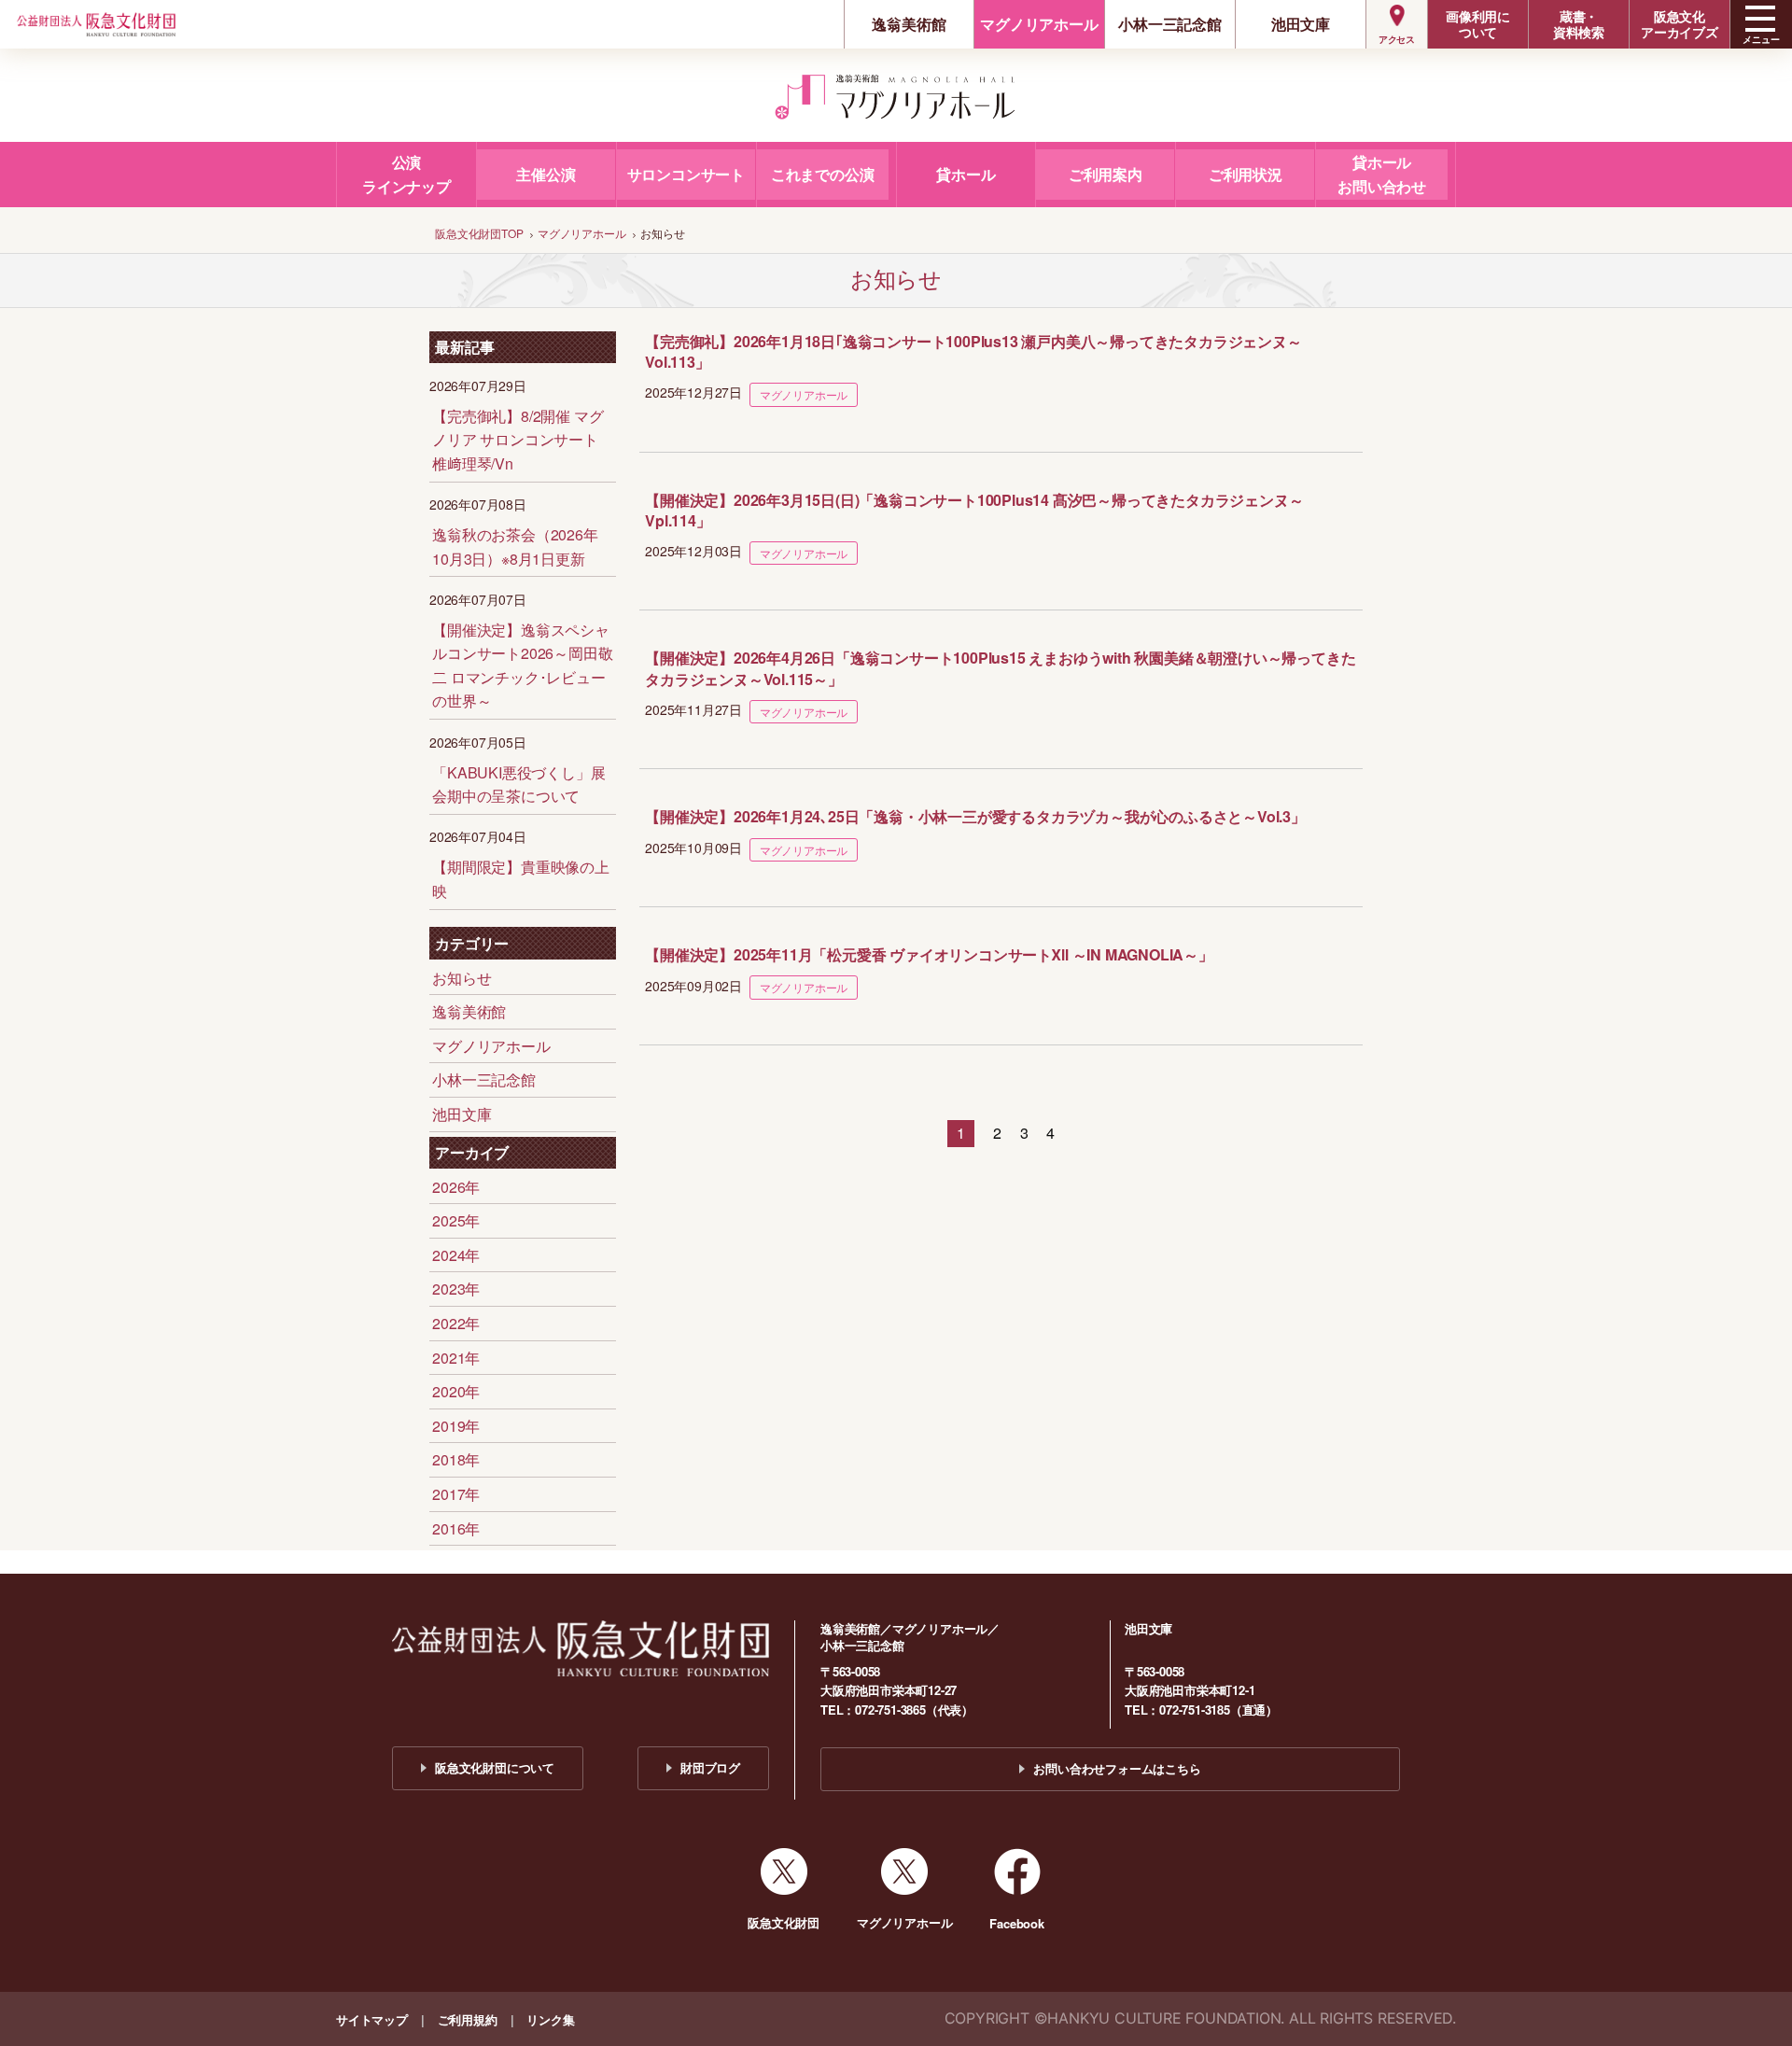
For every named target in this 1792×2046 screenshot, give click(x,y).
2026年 (456, 1187)
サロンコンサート (686, 174)
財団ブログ (710, 1767)
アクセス (1397, 39)
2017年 (456, 1494)
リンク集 (550, 2019)
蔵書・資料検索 (1579, 24)
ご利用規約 (468, 2019)
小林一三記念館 (1170, 24)
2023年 (456, 1289)
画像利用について (1478, 24)
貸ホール (966, 174)
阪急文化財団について (495, 1767)
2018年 (456, 1459)
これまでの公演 (823, 174)
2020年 (456, 1391)
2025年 (456, 1220)
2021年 (456, 1358)
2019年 (456, 1426)
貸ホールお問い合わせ (1382, 174)
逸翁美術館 (909, 24)
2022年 (456, 1323)
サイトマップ (372, 2019)
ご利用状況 (1246, 174)
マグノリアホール (1039, 24)
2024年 (456, 1255)
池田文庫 (1301, 24)
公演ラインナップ (406, 174)
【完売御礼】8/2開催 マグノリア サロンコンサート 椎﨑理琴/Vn (518, 440)
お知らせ (462, 978)
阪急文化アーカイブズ (1680, 24)
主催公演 (546, 174)
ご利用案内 (1106, 174)
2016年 (456, 1528)
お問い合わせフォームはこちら (1117, 1768)
